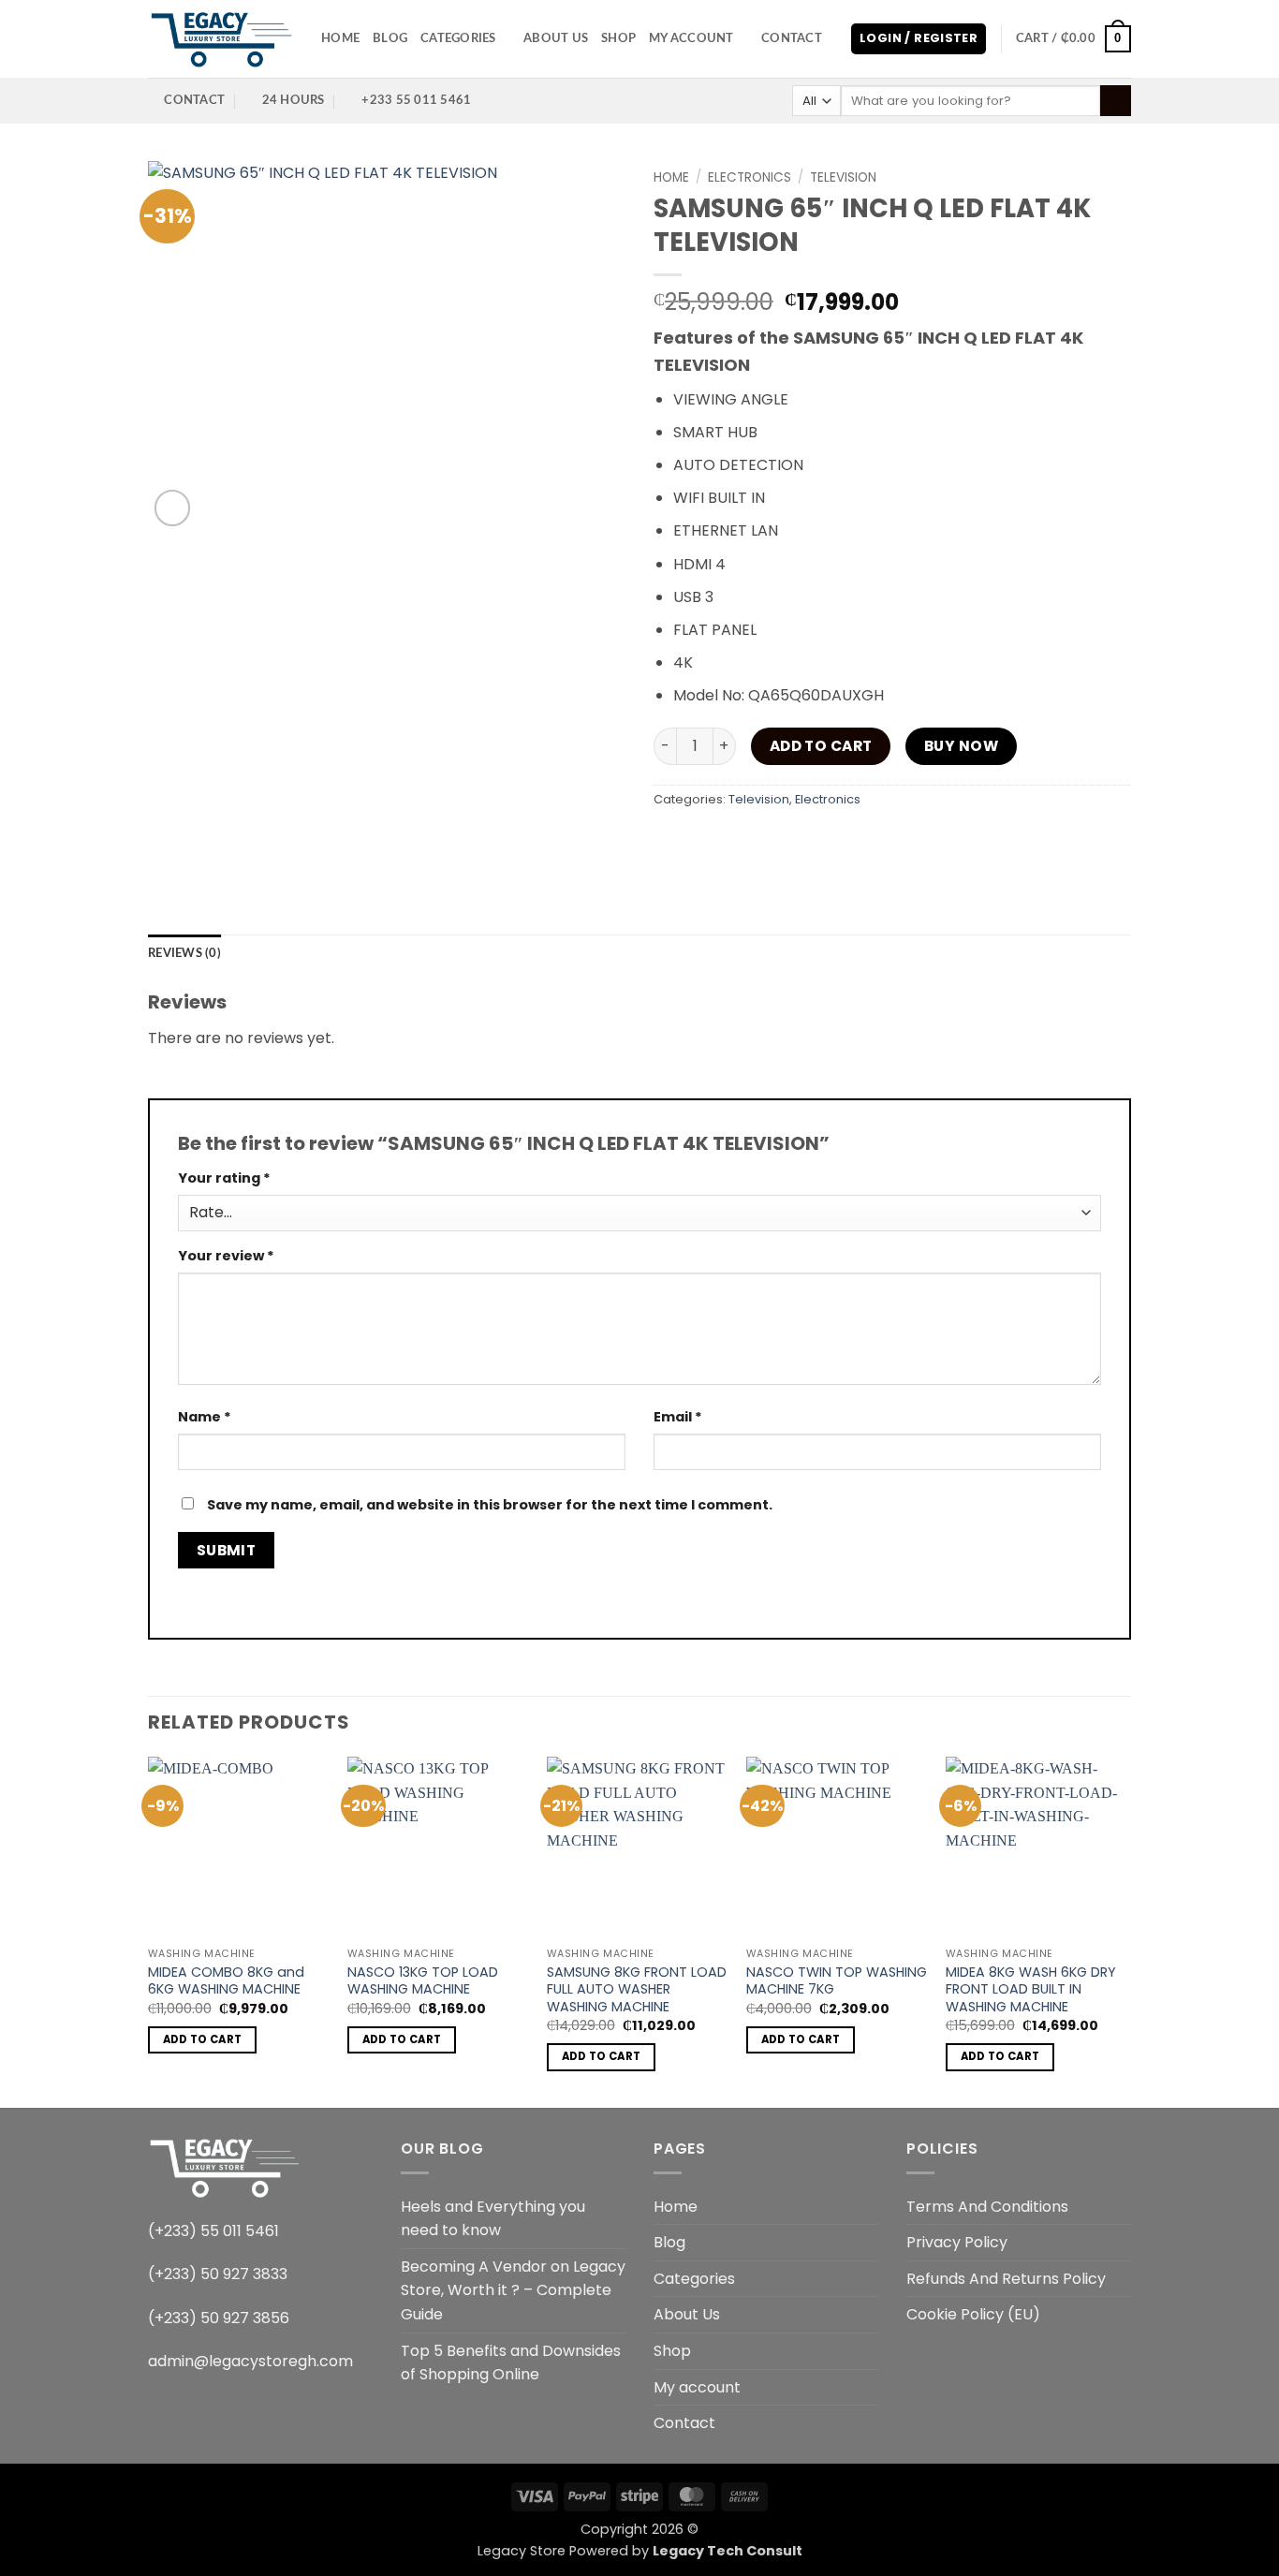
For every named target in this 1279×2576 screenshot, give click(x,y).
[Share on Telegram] (907, 841)
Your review (226, 1256)
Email (678, 1417)
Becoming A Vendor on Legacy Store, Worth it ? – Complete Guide (513, 2290)
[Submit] (1116, 101)
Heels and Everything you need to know (493, 2219)
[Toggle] (867, 2278)
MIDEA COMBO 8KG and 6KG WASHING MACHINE (226, 1981)
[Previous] (149, 1930)
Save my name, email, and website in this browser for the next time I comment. (490, 1505)
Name (205, 1417)
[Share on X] (705, 841)
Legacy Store (522, 2551)
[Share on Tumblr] (873, 841)
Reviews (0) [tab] (184, 953)
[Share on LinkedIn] (839, 841)
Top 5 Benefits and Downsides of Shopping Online (511, 2363)
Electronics (750, 177)
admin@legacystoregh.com (250, 2361)
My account (691, 38)
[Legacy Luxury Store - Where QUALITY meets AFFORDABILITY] (221, 39)
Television (843, 177)
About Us (556, 38)
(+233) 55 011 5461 (213, 2231)
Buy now (961, 746)
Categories (458, 38)
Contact (792, 38)
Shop (618, 38)
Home (340, 38)
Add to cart (821, 746)
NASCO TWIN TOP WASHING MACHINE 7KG (837, 1981)
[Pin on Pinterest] (806, 841)
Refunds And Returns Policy (1006, 2279)
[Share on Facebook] (671, 841)
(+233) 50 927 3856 (219, 2318)
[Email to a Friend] (772, 841)
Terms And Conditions (987, 2207)
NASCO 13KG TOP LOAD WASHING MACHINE (423, 1981)
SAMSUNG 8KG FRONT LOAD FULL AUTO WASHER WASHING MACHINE (637, 1990)
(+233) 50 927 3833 (218, 2274)
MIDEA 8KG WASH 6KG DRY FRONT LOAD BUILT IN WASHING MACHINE (1031, 1990)
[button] (919, 39)
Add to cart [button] (203, 2039)
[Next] (1125, 1930)
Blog (390, 38)
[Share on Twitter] (738, 841)
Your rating (224, 1178)
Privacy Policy (957, 2242)
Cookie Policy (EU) (973, 2314)
